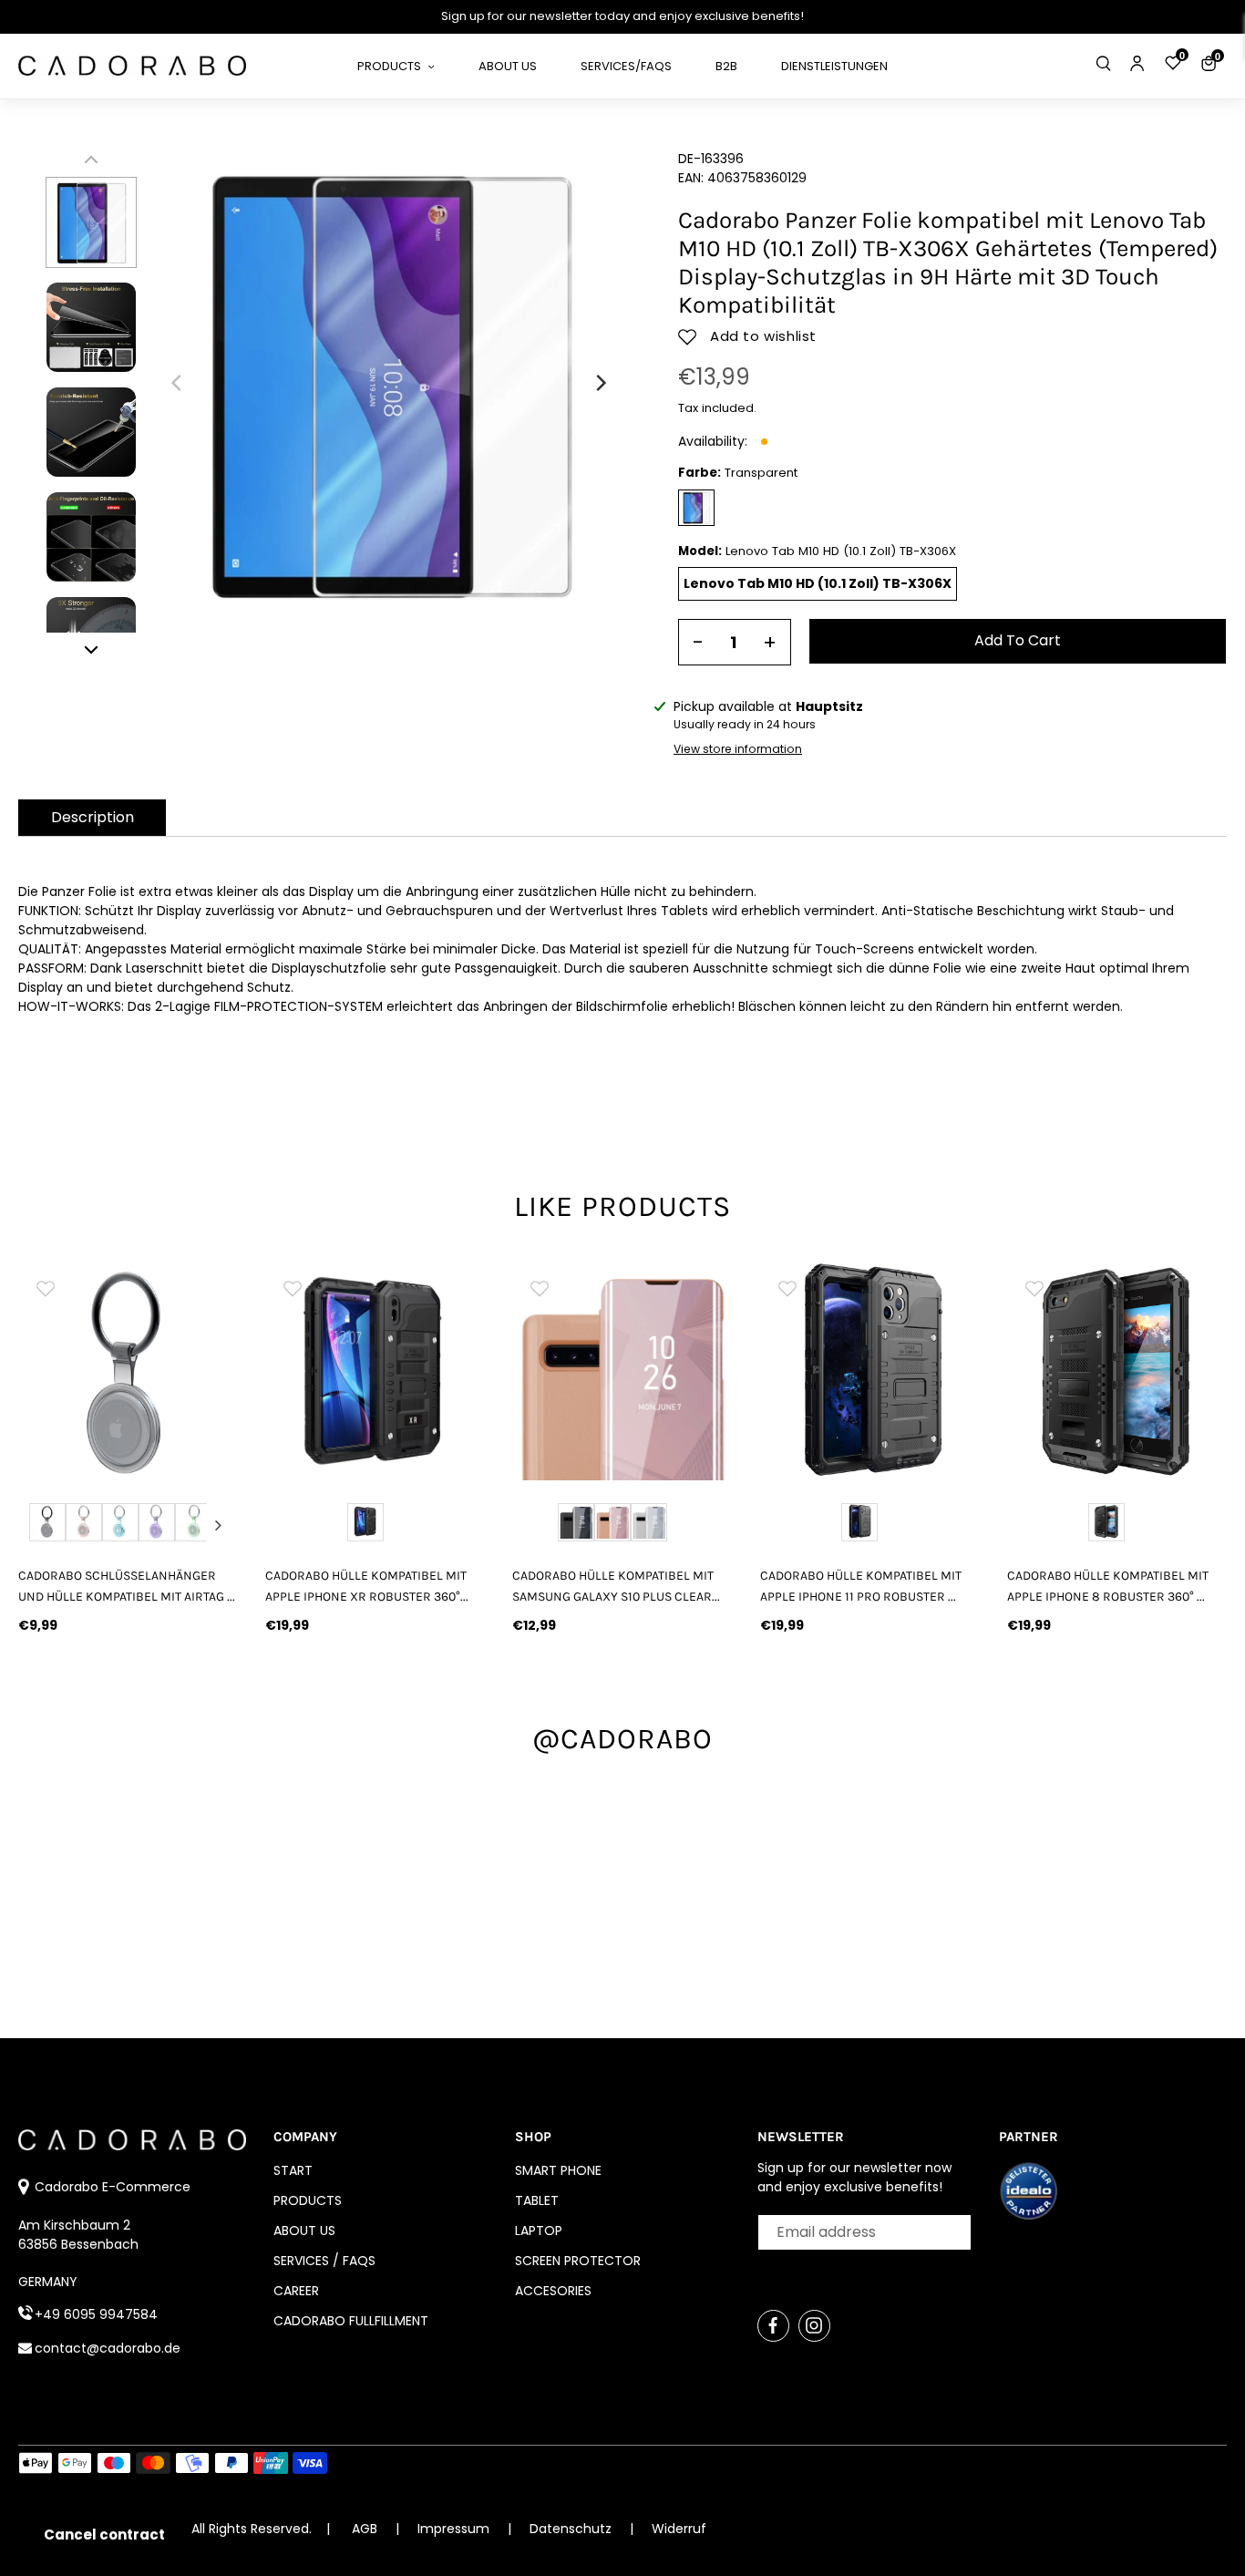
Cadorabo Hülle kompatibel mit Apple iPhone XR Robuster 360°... (367, 1586)
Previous (38, 1525)
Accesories (553, 2291)
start (293, 2170)
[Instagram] (814, 2326)
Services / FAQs (324, 2261)
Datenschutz (572, 2529)
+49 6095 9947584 (96, 2314)
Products (308, 2200)
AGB (365, 2529)
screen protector (578, 2261)
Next (218, 1525)
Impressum (455, 2529)
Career (296, 2291)
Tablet (537, 2200)
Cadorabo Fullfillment (351, 2321)
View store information (738, 749)
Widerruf (679, 2529)
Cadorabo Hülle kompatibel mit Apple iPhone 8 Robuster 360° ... (1108, 1586)
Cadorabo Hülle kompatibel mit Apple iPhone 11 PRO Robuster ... (861, 1586)
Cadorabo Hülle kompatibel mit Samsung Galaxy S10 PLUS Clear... (616, 1586)
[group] (154, 1370)
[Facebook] (773, 2326)
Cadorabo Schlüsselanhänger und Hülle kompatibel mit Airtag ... (127, 1586)
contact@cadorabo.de (108, 2348)
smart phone (558, 2170)
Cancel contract (104, 2535)
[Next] (600, 383)
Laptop (539, 2231)
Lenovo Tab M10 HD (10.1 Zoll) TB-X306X (818, 583)
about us (304, 2231)
